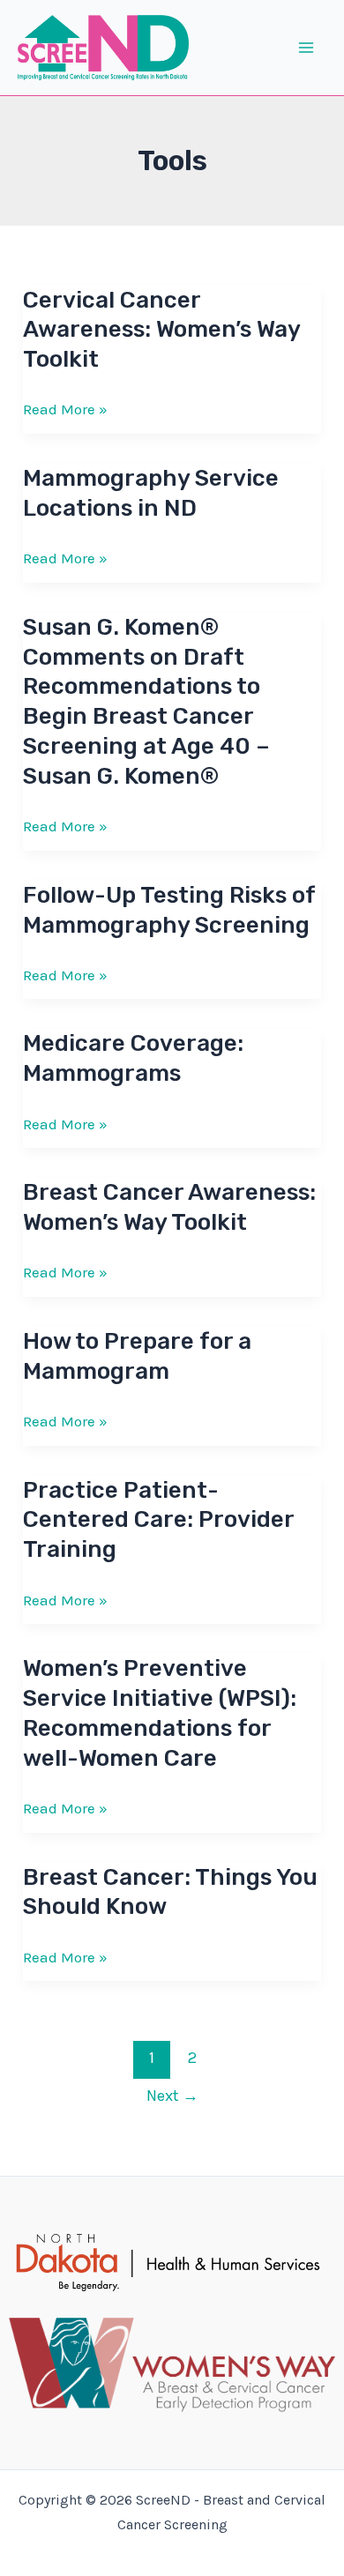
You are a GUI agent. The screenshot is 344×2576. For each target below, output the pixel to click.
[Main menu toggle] (307, 48)
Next (172, 2096)
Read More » (65, 410)
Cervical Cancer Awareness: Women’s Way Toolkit (161, 330)
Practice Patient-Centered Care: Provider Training (158, 1520)
